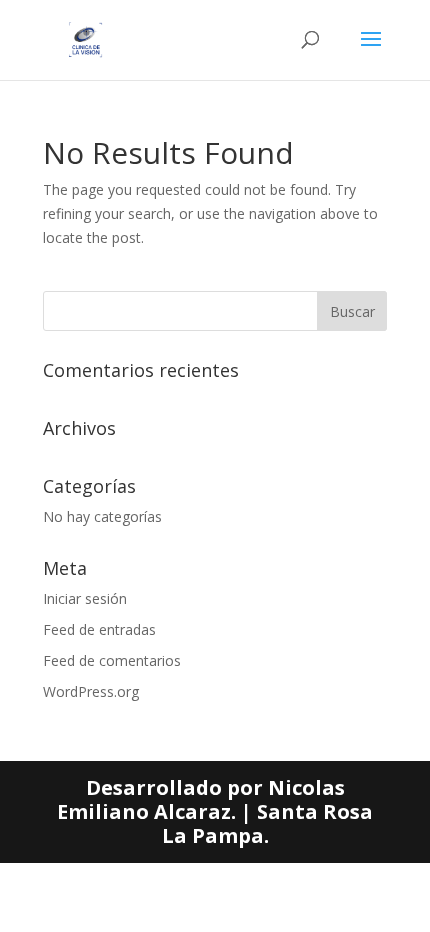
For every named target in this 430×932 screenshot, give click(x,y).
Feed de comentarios (112, 660)
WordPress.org (91, 691)
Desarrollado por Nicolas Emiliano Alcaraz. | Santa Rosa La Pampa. (215, 811)
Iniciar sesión (85, 598)
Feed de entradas (99, 629)
